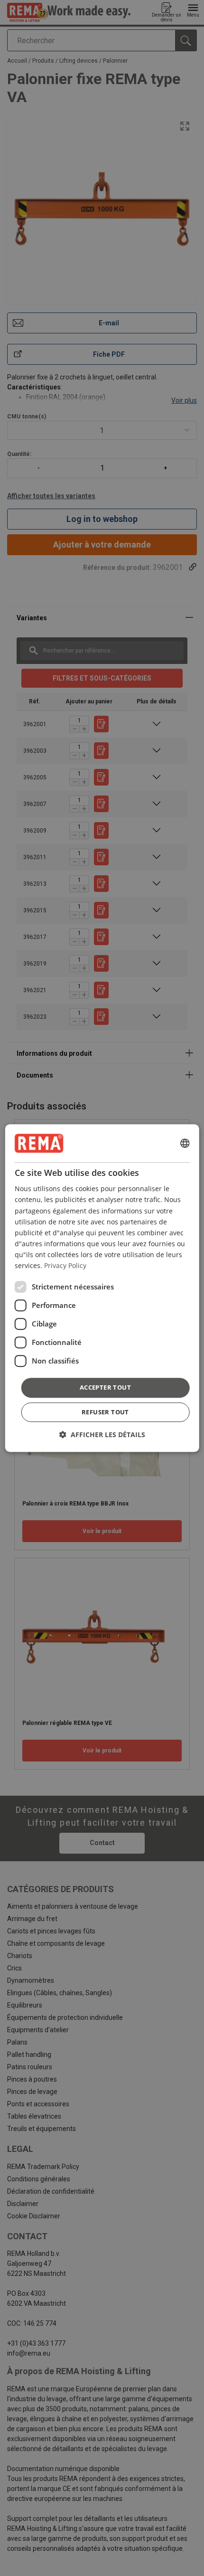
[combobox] (185, 1143)
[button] (102, 1435)
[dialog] (102, 1288)
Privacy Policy (65, 1265)
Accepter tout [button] (105, 1387)
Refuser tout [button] (105, 1412)
